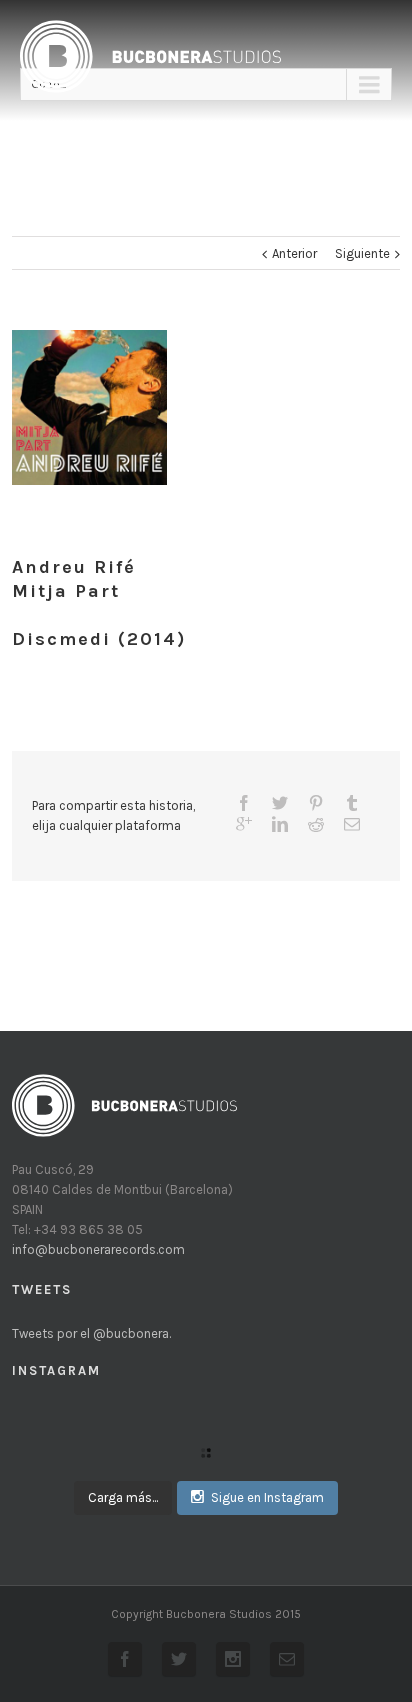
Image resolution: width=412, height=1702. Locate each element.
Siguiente (362, 253)
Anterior (294, 253)
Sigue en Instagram (267, 1497)
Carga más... (123, 1497)
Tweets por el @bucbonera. (91, 1333)
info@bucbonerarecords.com (98, 1249)
